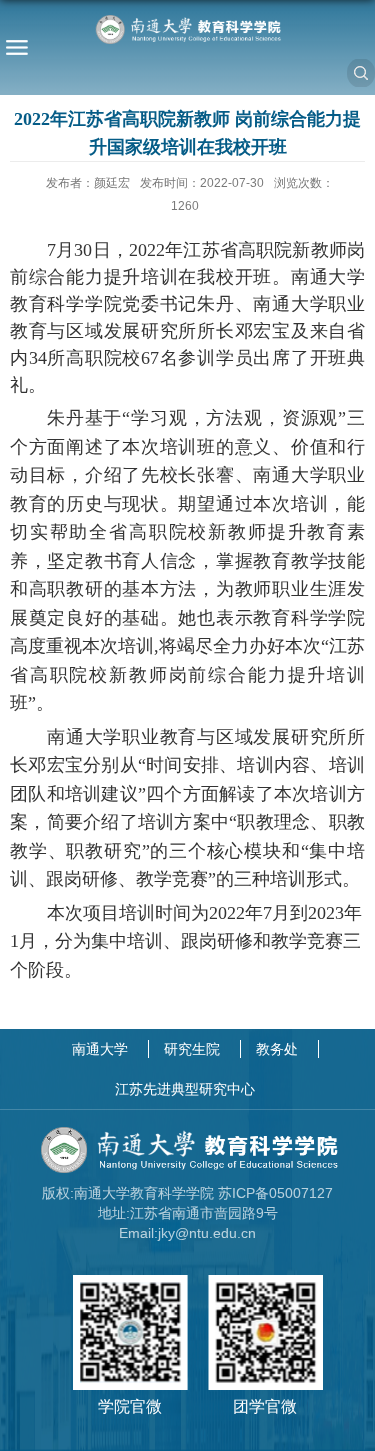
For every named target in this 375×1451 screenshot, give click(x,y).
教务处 (277, 1049)
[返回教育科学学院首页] (187, 29)
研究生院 (192, 1049)
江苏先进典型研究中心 (185, 1089)
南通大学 (100, 1049)
